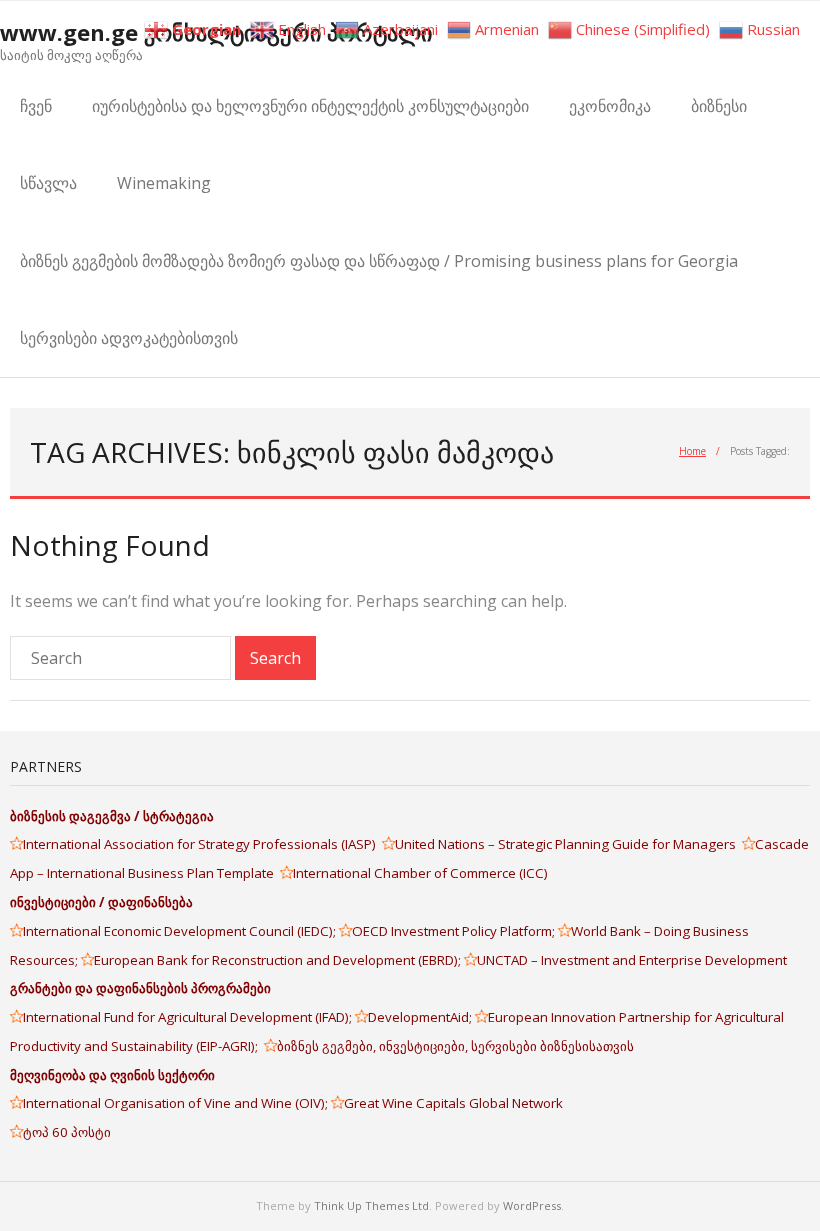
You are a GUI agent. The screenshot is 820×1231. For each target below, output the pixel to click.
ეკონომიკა (610, 106)
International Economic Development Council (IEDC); (181, 931)
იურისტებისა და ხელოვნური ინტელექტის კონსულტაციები (310, 106)
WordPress (532, 1205)
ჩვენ (36, 106)
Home (692, 451)
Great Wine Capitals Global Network (453, 1103)
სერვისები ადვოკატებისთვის (129, 338)
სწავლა (48, 183)
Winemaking (164, 183)
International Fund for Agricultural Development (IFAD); (189, 1017)
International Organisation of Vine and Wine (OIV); (177, 1103)
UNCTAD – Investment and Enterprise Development (632, 960)
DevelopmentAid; (421, 1017)
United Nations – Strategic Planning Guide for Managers (568, 844)
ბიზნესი (719, 106)
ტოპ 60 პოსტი (67, 1132)
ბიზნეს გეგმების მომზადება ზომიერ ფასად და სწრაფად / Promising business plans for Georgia (379, 261)
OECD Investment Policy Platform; (455, 931)
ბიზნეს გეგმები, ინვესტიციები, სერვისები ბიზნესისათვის (455, 1046)
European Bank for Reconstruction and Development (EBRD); (279, 960)
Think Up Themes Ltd (371, 1205)
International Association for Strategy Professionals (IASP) (202, 844)
